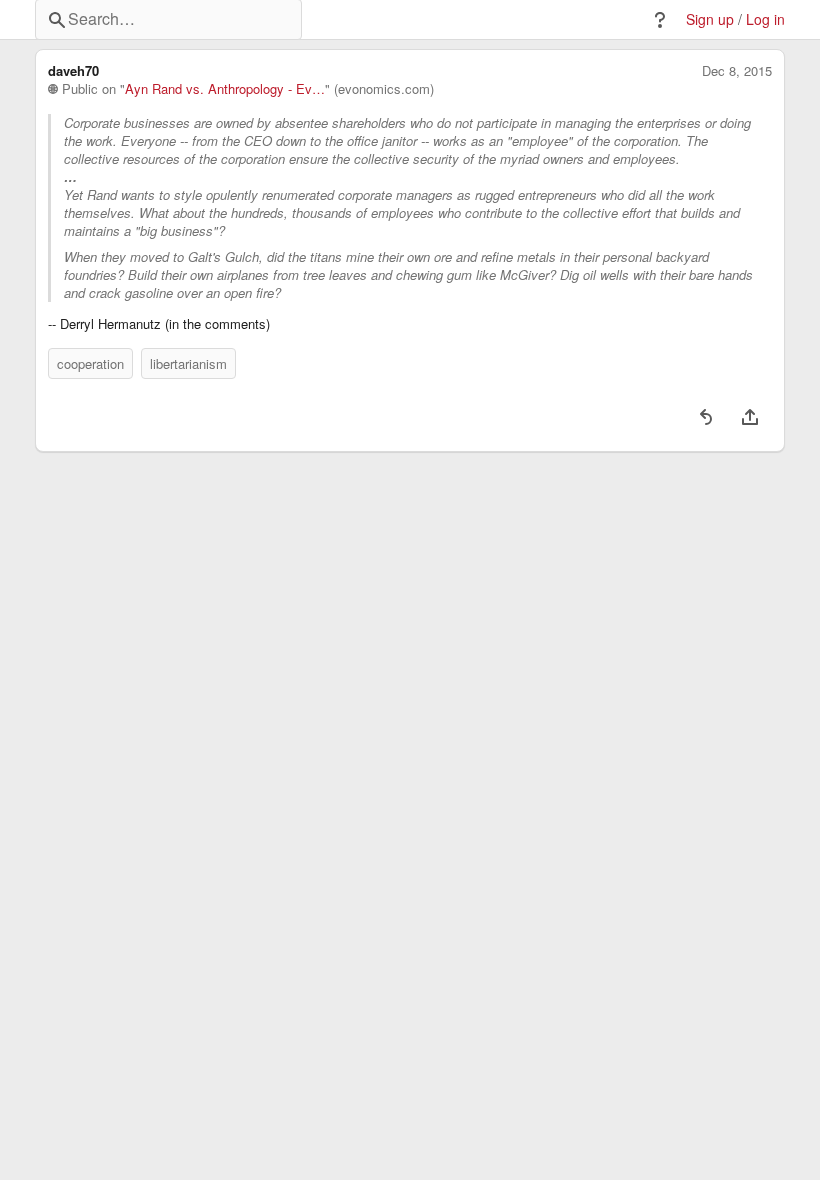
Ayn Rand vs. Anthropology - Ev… (225, 89)
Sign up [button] (710, 19)
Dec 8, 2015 (737, 71)
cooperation (90, 363)
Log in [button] (765, 19)
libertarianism (188, 363)
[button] (660, 20)
